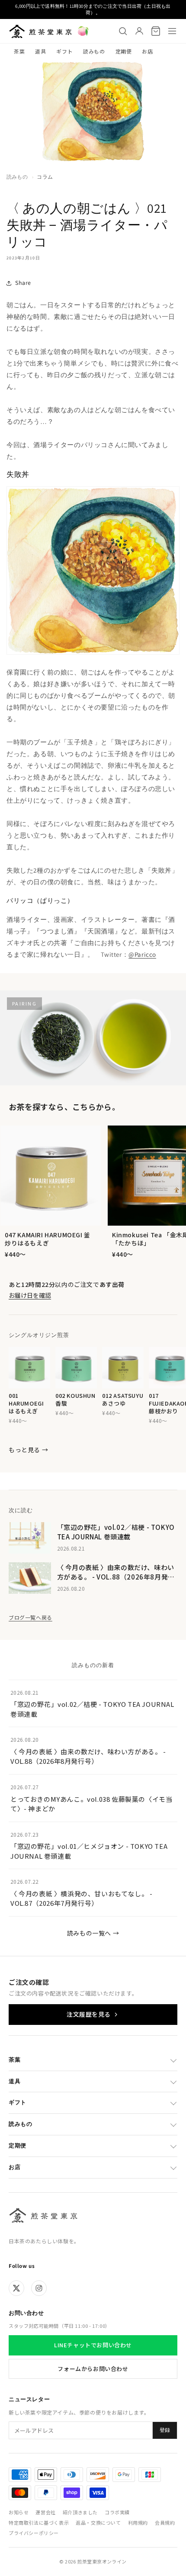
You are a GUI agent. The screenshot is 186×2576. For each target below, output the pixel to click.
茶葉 (19, 51)
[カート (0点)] (156, 31)
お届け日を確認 (30, 1295)
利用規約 (138, 2522)
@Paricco (142, 954)
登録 (165, 2430)
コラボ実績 (117, 2512)
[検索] (123, 31)
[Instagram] (39, 2288)
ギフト (64, 51)
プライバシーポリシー (34, 2533)
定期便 (124, 51)
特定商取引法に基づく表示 (39, 2522)
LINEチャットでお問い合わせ (93, 2345)
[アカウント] (139, 31)
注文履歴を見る (89, 2014)
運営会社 (45, 2512)
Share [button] (23, 283)
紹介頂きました (80, 2512)
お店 (147, 51)
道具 (40, 51)
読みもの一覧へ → (93, 1933)
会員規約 (165, 2522)
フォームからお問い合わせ (93, 2369)
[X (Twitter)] (16, 2288)
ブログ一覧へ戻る (30, 1617)
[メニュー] (172, 31)
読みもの (94, 51)
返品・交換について (98, 2522)
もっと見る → (28, 1450)
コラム (45, 177)
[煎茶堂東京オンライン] (40, 31)
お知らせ (19, 2512)
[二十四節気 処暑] (83, 31)
